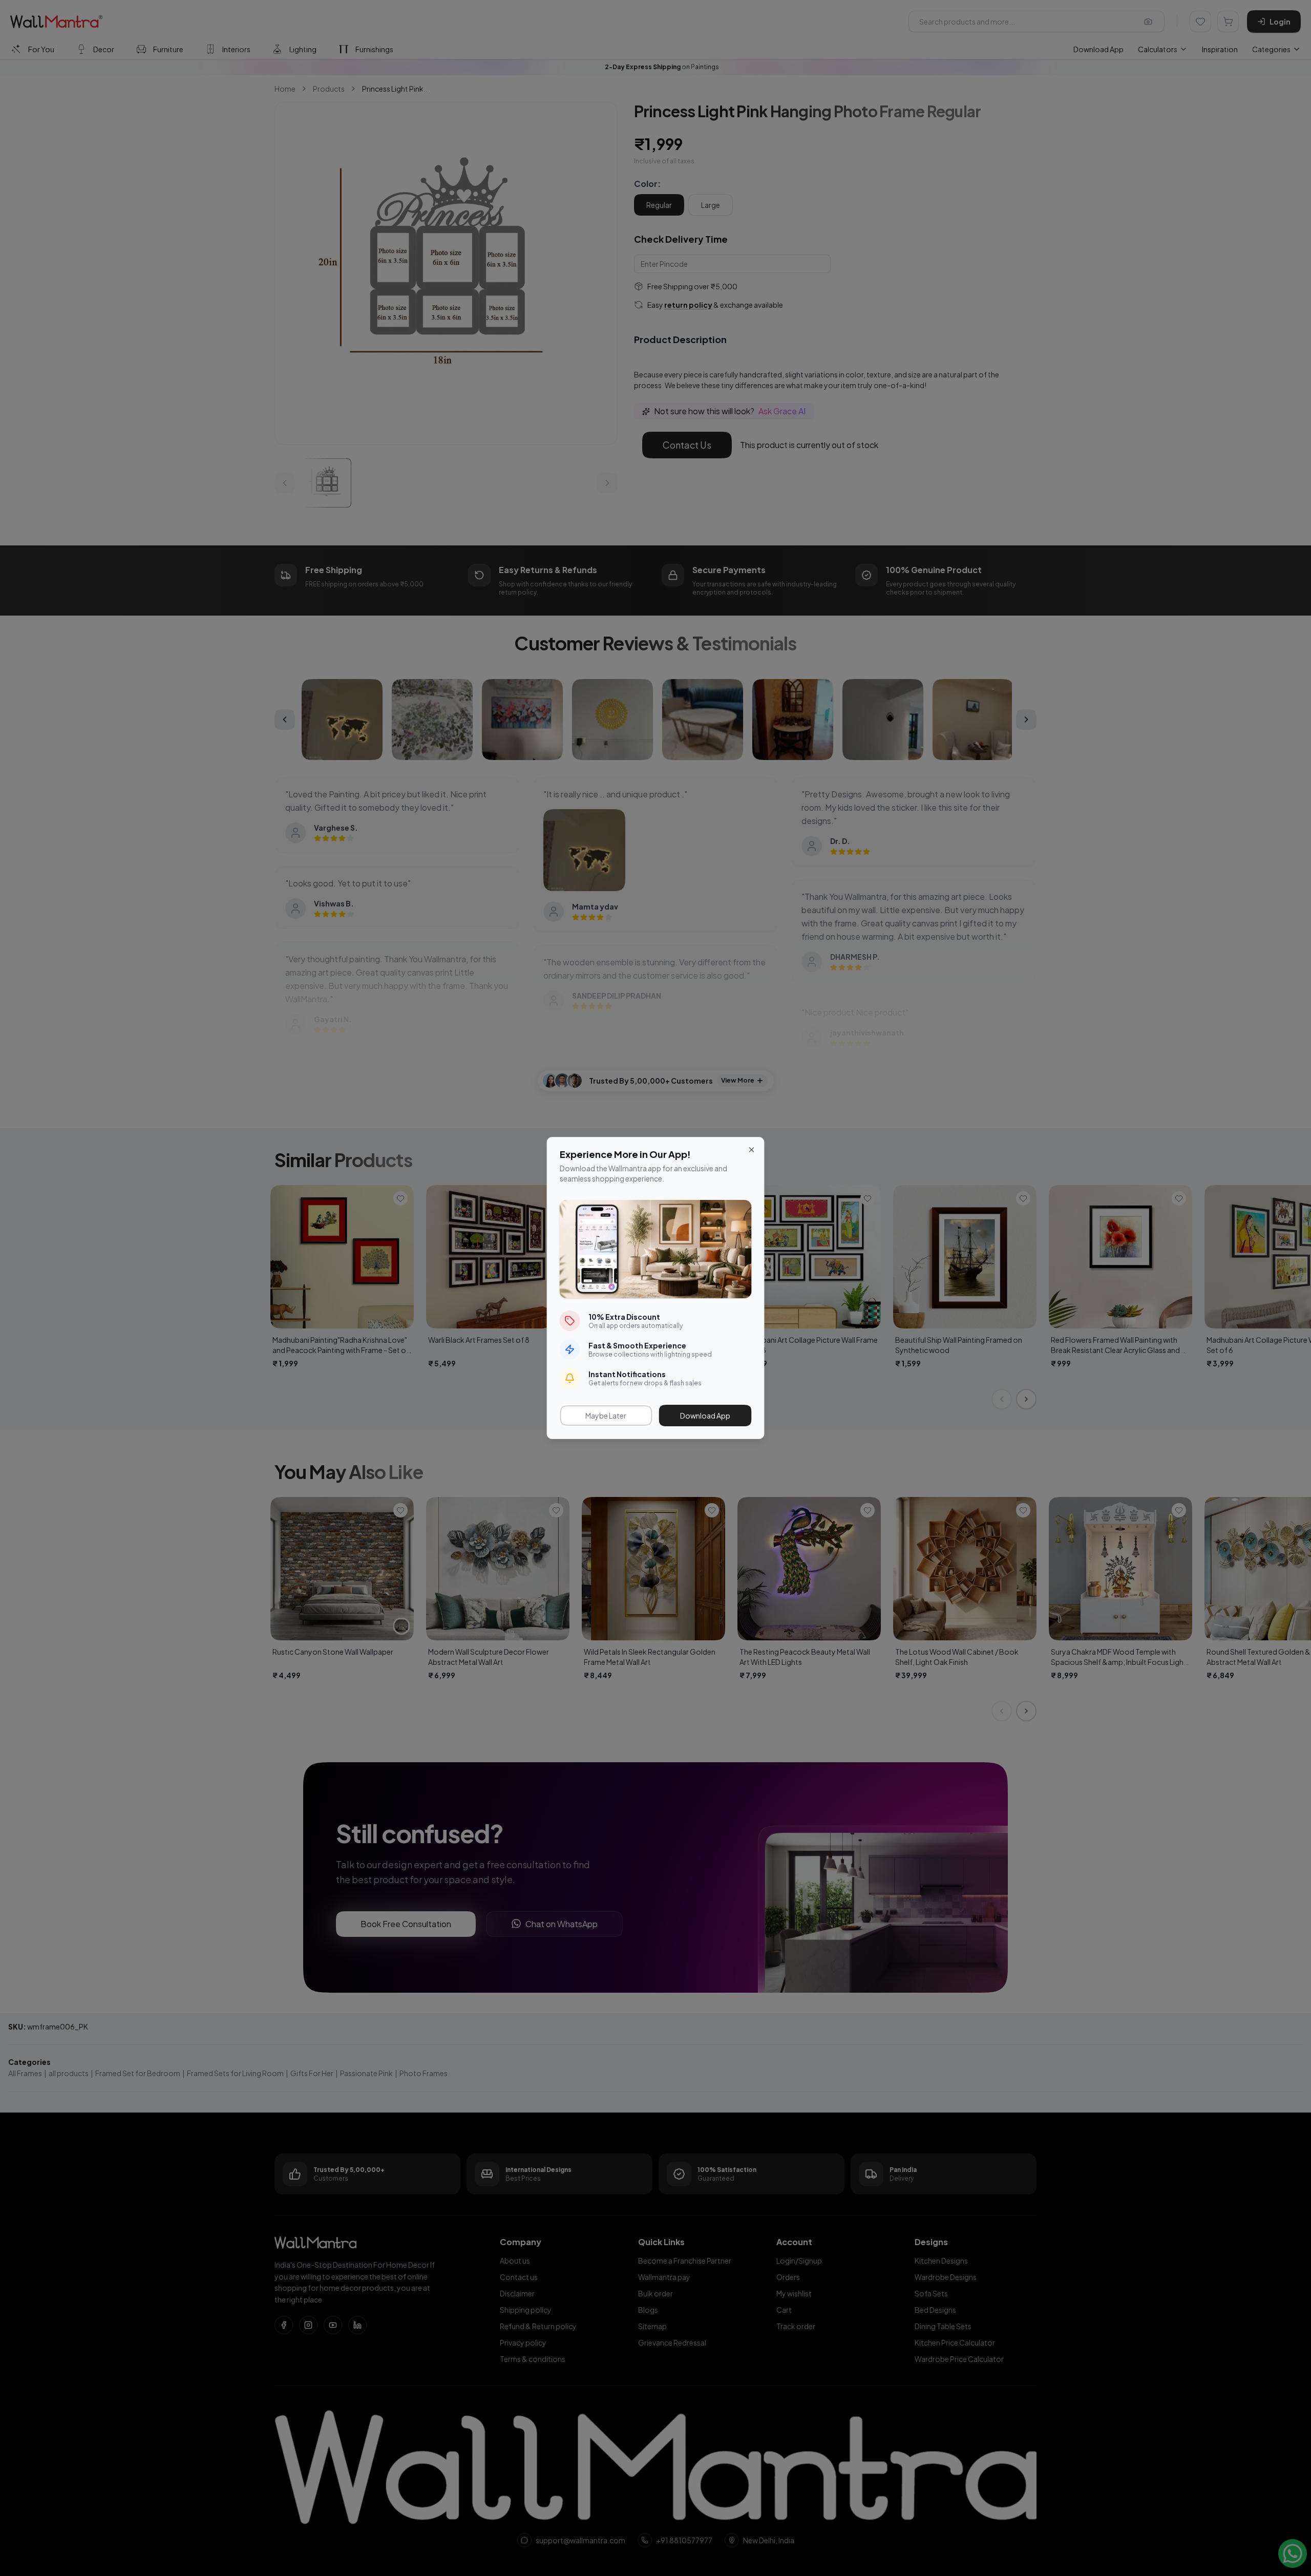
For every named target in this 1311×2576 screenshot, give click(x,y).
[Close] (752, 1150)
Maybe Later (606, 1416)
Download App (705, 1416)
